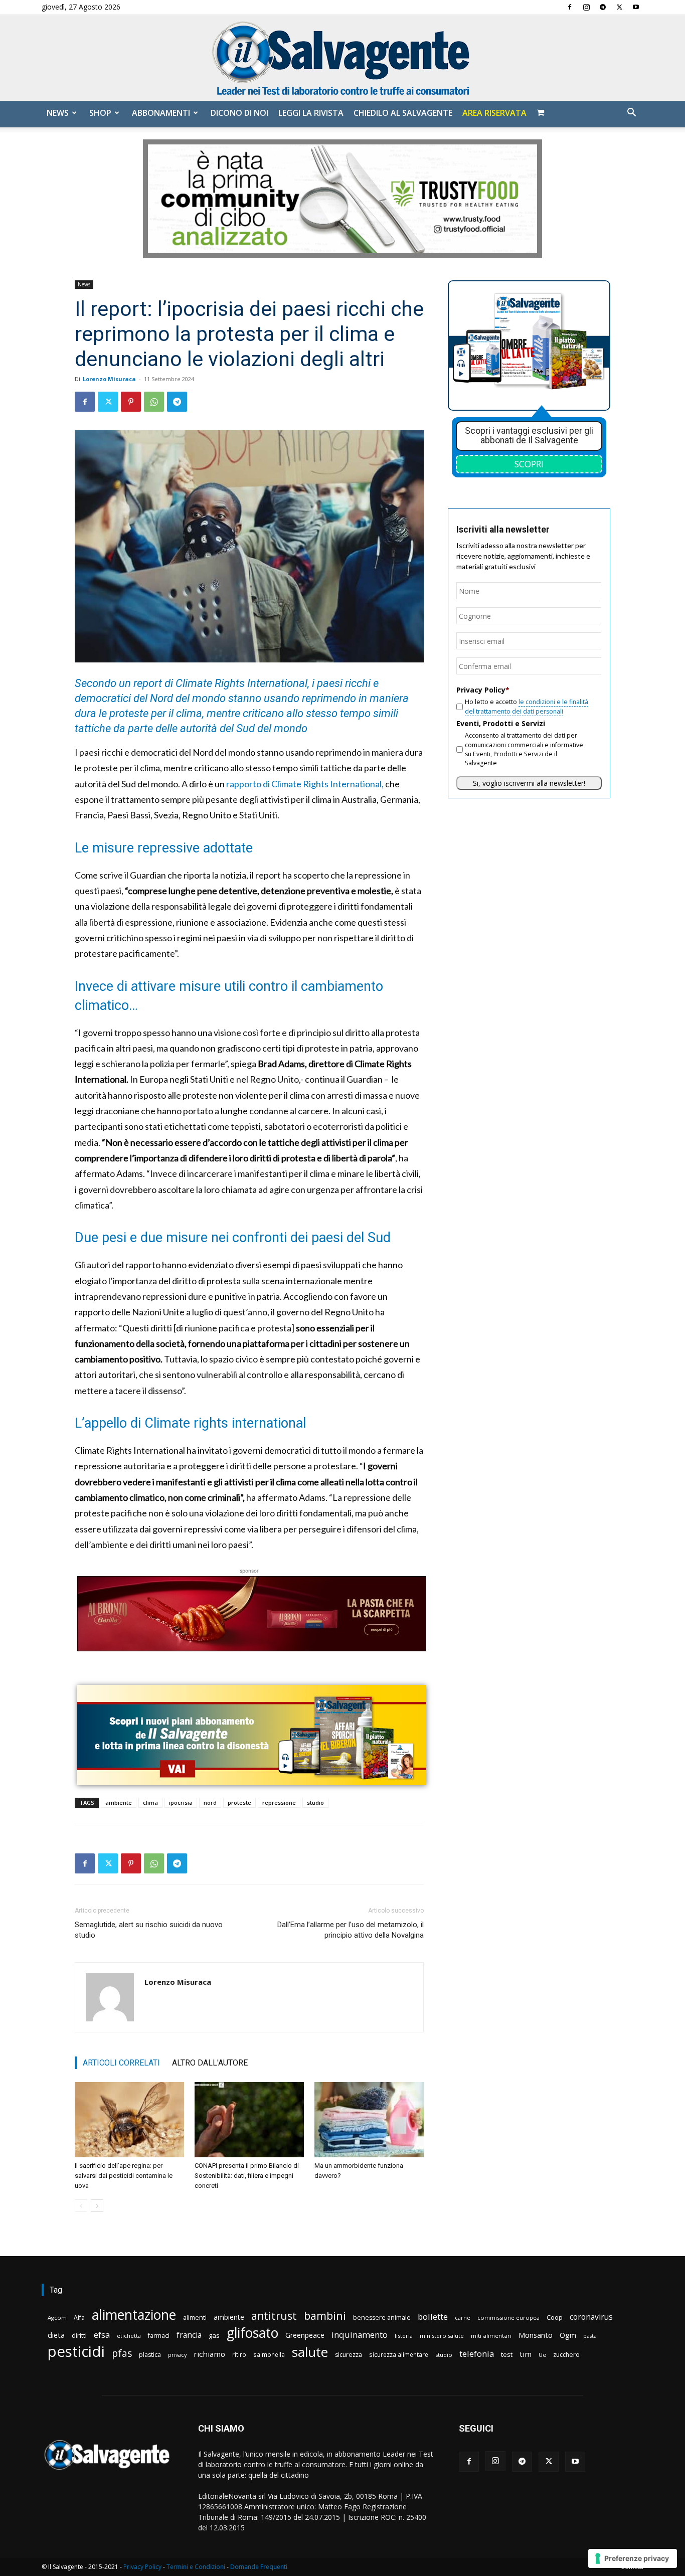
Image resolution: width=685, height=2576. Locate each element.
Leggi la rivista (311, 113)
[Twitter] (619, 7)
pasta (590, 2336)
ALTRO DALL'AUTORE (210, 2063)
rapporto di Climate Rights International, (305, 784)
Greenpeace (305, 2335)
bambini (325, 2315)
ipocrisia (181, 1802)
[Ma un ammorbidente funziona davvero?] (369, 2120)
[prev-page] (81, 2206)
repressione (279, 1802)
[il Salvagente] (342, 58)
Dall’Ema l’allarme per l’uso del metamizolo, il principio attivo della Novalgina (351, 1930)
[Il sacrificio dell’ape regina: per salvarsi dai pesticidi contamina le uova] (129, 2120)
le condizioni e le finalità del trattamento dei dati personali (527, 706)
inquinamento (360, 2335)
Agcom (57, 2317)
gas (214, 2335)
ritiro (239, 2354)
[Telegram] (603, 7)
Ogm (568, 2335)
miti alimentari (491, 2336)
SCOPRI (529, 464)
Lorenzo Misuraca (109, 379)
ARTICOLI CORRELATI (121, 2063)
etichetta (129, 2336)
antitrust (274, 2315)
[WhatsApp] (154, 402)
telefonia (477, 2354)
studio (315, 1802)
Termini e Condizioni (196, 2567)
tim (526, 2354)
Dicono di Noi (239, 113)
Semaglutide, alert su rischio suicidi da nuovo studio (149, 1930)
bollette (433, 2316)
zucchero (566, 2355)
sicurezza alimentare (399, 2354)
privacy (177, 2355)
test (507, 2354)
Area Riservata (494, 113)
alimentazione (134, 2314)
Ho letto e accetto (527, 706)
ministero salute (442, 2336)
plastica (150, 2355)
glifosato (252, 2333)
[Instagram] (586, 7)
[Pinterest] (131, 402)
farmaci (159, 2336)
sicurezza (349, 2355)
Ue (542, 2355)
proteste (239, 1802)
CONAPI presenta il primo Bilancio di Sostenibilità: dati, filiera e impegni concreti (247, 2176)
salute (310, 2352)
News (58, 113)
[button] (631, 114)
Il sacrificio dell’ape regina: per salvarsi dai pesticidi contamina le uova (124, 2176)
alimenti (195, 2317)
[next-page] (97, 2206)
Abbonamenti (161, 113)
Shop (100, 113)
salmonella (269, 2354)
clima (150, 1802)
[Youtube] (636, 7)
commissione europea (508, 2317)
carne (463, 2317)
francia (189, 2335)
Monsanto (536, 2335)
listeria (404, 2336)
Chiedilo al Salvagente (403, 113)
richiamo (209, 2354)
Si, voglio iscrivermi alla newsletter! (529, 783)
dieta (56, 2335)
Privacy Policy (142, 2567)
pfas (122, 2354)
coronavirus (591, 2317)
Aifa (79, 2317)
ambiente (119, 1802)
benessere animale (382, 2317)
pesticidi (76, 2352)
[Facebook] (570, 7)
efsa (102, 2335)
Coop (555, 2317)
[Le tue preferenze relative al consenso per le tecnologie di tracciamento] (633, 2558)
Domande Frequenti (259, 2567)
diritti (79, 2335)
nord (210, 1802)
